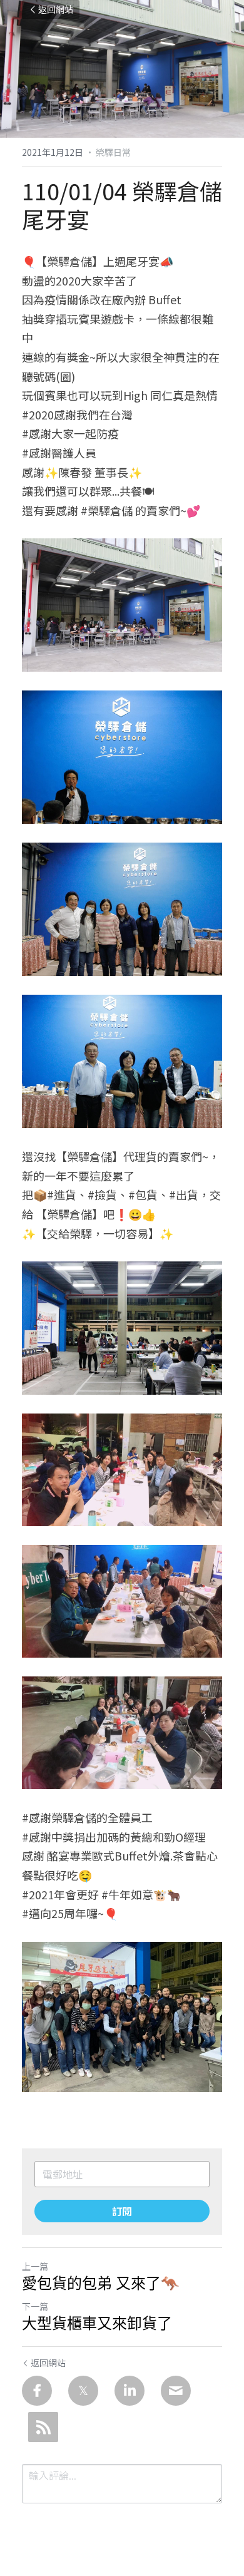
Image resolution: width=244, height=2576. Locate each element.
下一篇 (35, 2306)
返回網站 (56, 9)
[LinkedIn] (130, 2391)
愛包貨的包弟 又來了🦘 (101, 2283)
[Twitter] (83, 2391)
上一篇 (35, 2266)
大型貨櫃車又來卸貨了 (97, 2323)
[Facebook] (37, 2391)
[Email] (176, 2391)
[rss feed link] (43, 2427)
